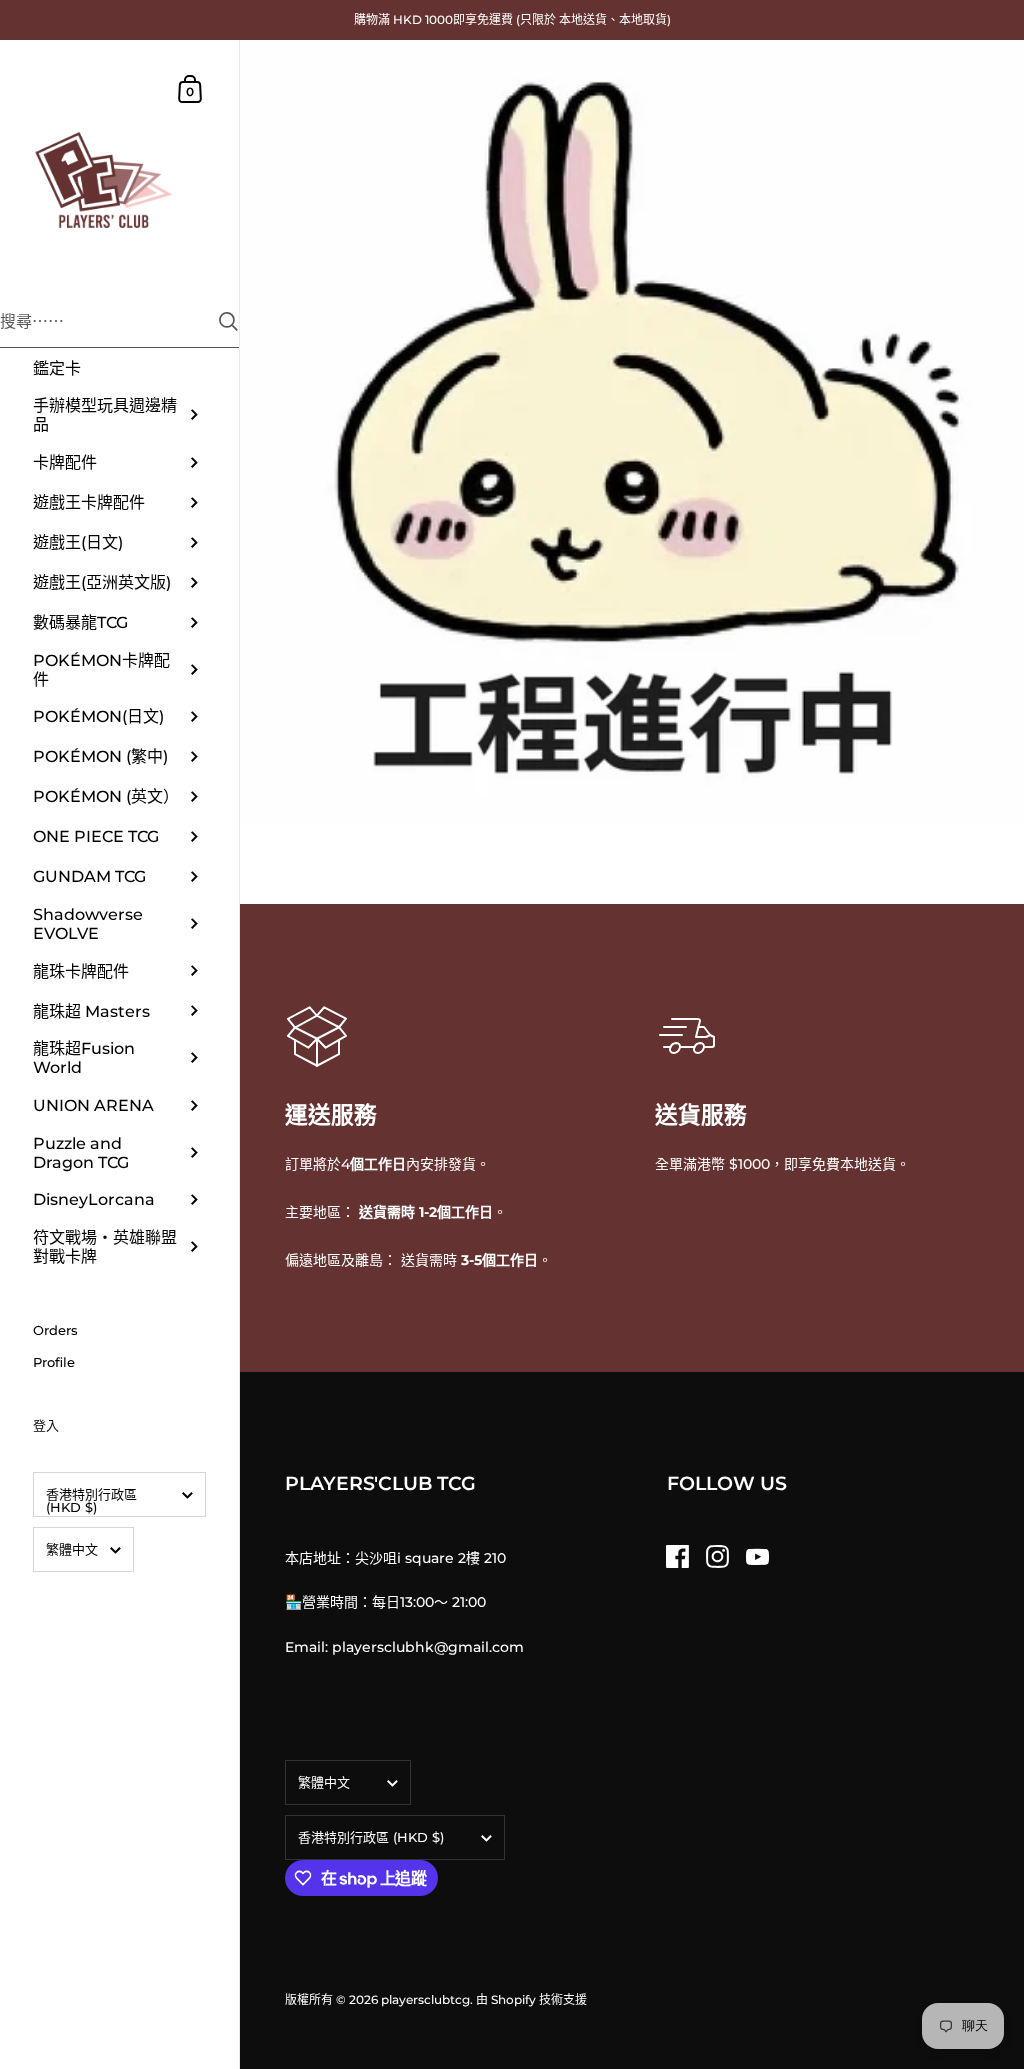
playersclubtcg (425, 1999)
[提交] (228, 321)
